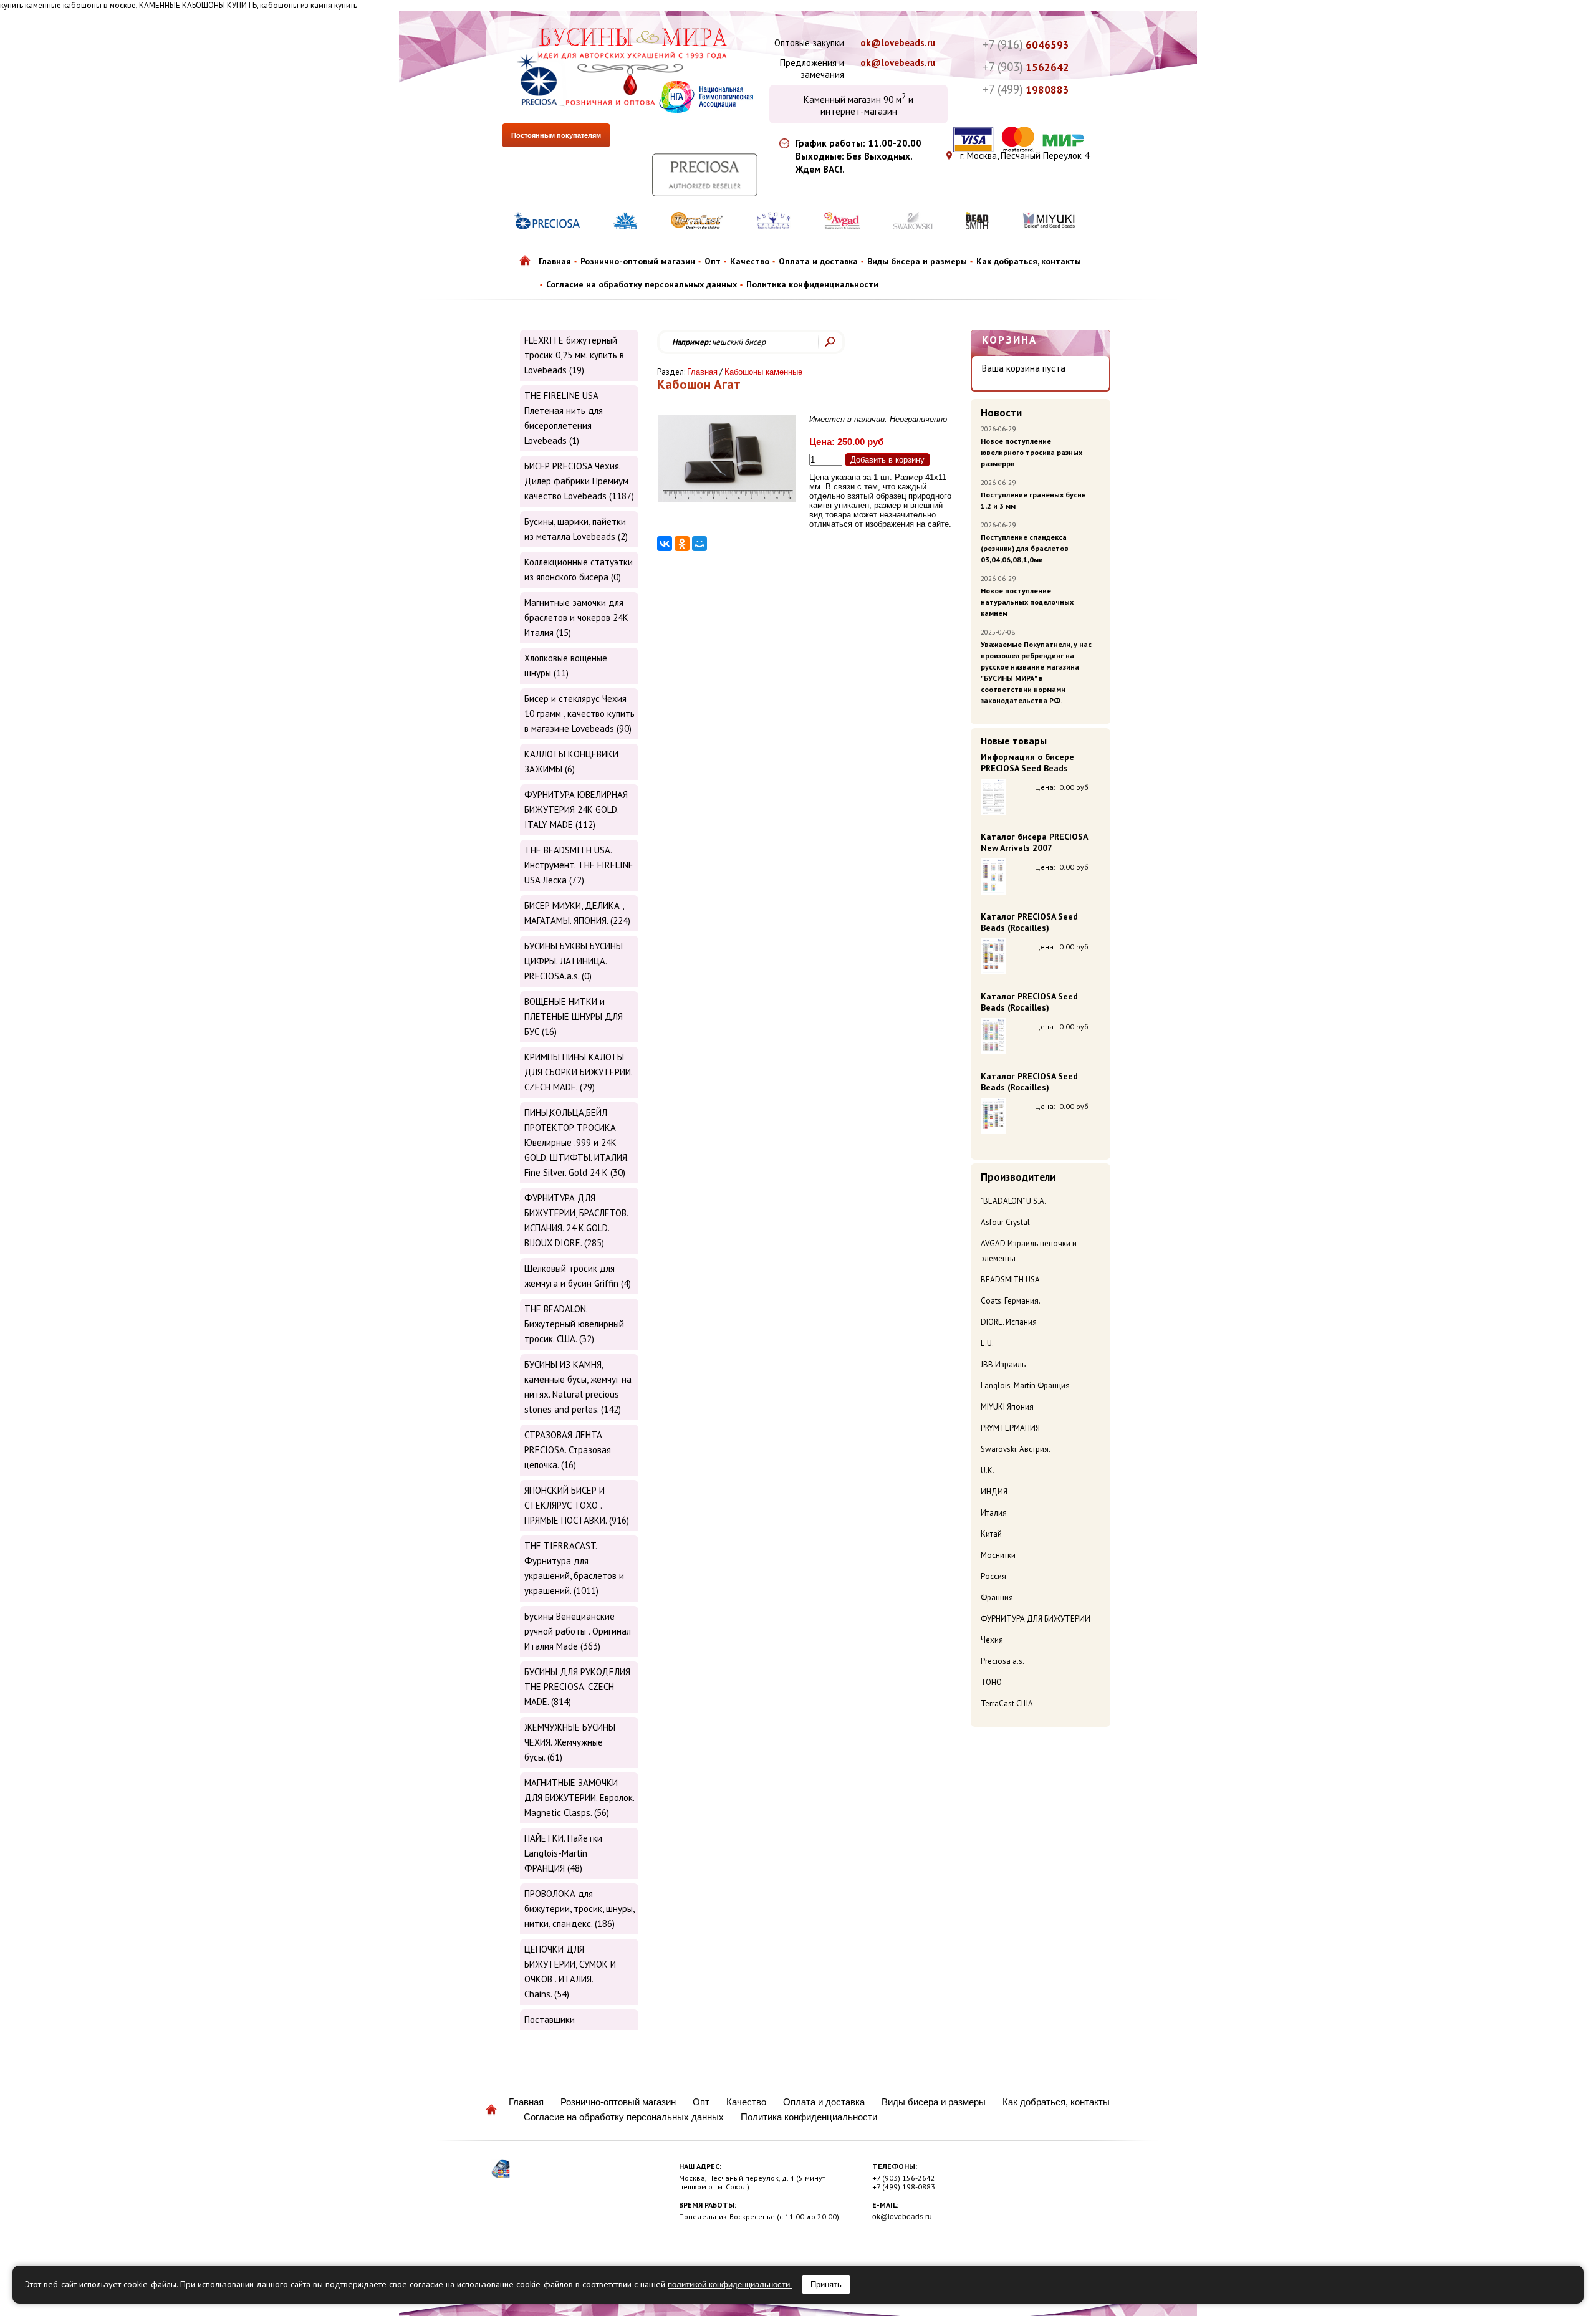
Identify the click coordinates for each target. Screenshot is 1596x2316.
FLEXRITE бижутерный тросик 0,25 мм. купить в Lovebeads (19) (574, 355)
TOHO (991, 1682)
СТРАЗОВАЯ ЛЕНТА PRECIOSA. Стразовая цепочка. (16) (568, 1450)
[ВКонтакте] (665, 544)
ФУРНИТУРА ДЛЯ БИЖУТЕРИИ (1036, 1619)
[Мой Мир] (699, 544)
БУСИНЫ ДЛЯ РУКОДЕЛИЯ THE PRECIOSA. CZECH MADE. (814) (577, 1687)
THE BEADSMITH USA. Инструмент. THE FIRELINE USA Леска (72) (579, 865)
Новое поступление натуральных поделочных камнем (1027, 602)
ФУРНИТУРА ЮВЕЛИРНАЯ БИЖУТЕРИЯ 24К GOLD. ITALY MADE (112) (576, 810)
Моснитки (998, 1555)
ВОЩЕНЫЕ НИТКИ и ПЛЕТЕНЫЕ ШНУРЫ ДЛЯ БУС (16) (574, 1016)
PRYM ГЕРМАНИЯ (1010, 1428)
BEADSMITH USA (1010, 1280)
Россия (993, 1576)
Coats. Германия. (1011, 1301)
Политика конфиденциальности (812, 284)
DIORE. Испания (1009, 1322)
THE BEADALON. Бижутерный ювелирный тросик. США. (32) (574, 1324)
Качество (750, 261)
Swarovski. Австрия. (1016, 1449)
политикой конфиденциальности (730, 2285)
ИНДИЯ (994, 1492)
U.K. (988, 1470)
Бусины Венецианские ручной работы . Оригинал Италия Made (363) (578, 1631)
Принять (826, 2285)
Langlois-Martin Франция (1025, 1386)
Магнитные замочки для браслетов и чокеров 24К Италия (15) (576, 617)
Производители (1018, 1177)
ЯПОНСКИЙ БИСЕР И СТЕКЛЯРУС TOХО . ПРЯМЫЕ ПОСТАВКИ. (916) (577, 1505)
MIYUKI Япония (1007, 1407)
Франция (997, 1598)
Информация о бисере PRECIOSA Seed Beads (1027, 762)
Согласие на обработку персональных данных (642, 284)
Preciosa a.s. (1002, 1661)
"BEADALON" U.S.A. (1013, 1201)
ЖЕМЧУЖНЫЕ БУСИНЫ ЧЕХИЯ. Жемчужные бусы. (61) (570, 1742)
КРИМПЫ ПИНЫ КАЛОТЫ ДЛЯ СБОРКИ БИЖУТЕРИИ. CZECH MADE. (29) (578, 1072)
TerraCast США (1007, 1703)
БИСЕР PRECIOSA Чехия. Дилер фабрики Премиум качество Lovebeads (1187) (579, 481)
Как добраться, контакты (1029, 261)
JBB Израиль (1003, 1364)
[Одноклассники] (682, 544)
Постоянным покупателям (556, 135)
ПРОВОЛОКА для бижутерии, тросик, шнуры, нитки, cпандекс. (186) (579, 1909)
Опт (713, 261)
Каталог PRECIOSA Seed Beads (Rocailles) (1029, 922)
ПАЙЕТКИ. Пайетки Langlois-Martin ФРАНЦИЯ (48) (563, 1853)
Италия (994, 1513)
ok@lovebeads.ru (898, 43)
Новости (1001, 413)
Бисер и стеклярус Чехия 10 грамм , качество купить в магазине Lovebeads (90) (579, 714)
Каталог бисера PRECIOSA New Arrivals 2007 (1034, 842)
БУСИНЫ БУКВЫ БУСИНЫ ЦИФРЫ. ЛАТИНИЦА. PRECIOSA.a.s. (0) (574, 961)
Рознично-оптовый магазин (638, 261)
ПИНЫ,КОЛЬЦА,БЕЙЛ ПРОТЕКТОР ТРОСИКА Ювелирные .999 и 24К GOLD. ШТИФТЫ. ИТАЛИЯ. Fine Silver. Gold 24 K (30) (576, 1142)
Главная (555, 261)
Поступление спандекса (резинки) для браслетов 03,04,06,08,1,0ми (1025, 548)
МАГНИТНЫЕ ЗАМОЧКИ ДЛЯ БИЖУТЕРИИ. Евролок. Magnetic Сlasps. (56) (579, 1798)
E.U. (987, 1343)
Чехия (992, 1640)
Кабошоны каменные (763, 372)
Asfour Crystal (1005, 1222)
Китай (991, 1534)
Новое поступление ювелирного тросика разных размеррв (1031, 452)
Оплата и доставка (818, 261)
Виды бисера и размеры (917, 261)
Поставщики (550, 2020)
